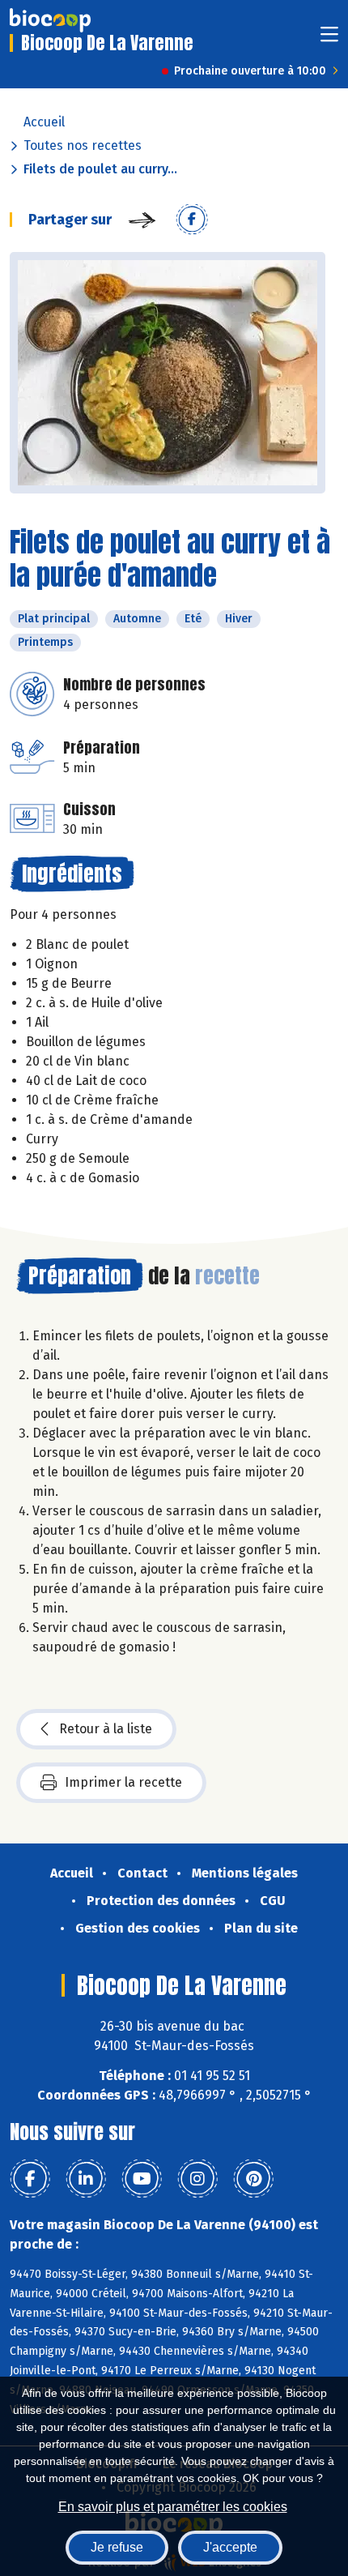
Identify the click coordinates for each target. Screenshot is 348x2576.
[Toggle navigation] (329, 39)
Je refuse (117, 2547)
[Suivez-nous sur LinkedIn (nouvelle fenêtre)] (86, 2179)
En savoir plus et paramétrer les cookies (173, 2507)
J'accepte (230, 2547)
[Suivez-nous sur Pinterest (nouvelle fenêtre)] (253, 2179)
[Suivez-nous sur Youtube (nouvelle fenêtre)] (142, 2179)
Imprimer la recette (123, 1782)
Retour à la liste (106, 1729)
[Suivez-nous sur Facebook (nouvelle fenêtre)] (30, 2179)
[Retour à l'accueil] (50, 20)
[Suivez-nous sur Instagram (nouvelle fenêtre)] (197, 2179)
